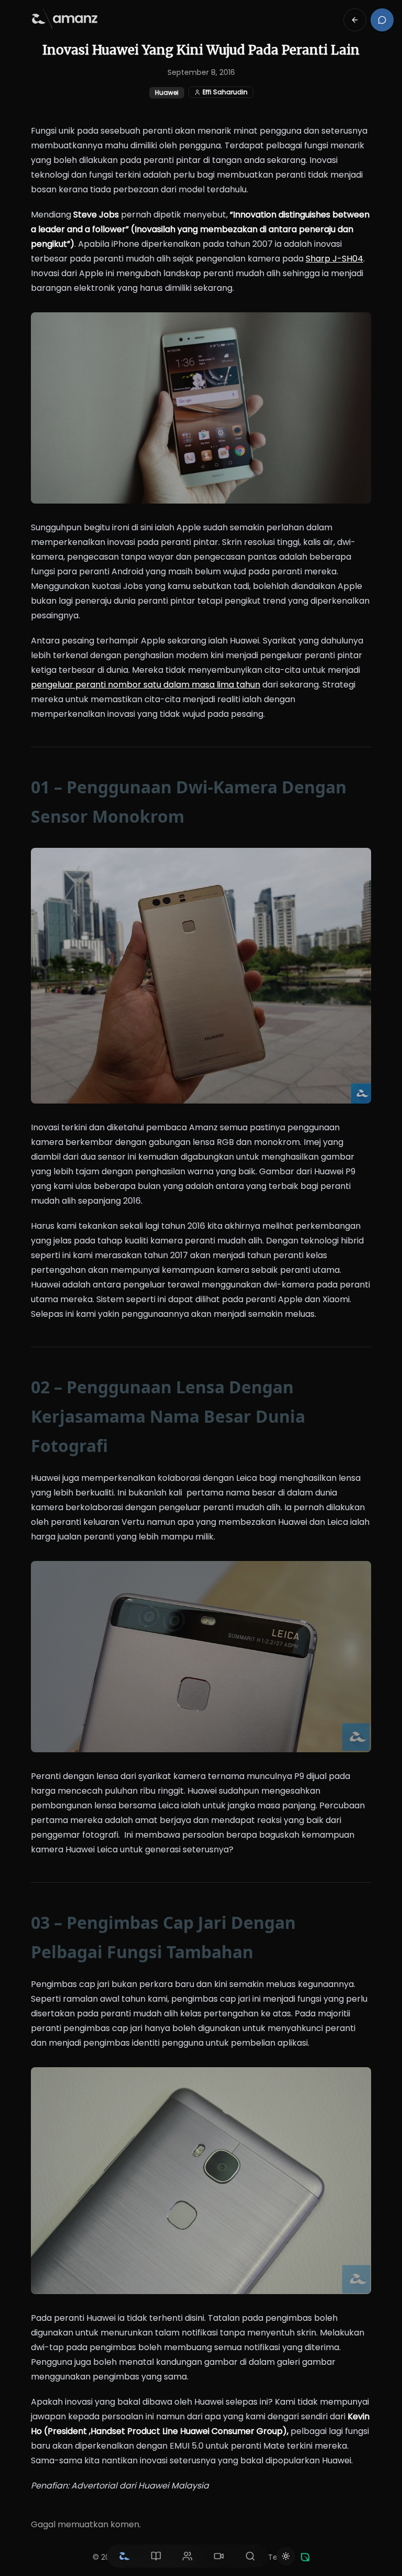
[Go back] (355, 20)
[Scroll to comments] (382, 20)
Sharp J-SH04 (334, 259)
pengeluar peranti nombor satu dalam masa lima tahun (146, 685)
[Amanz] (305, 2557)
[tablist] (187, 2556)
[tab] (125, 2556)
